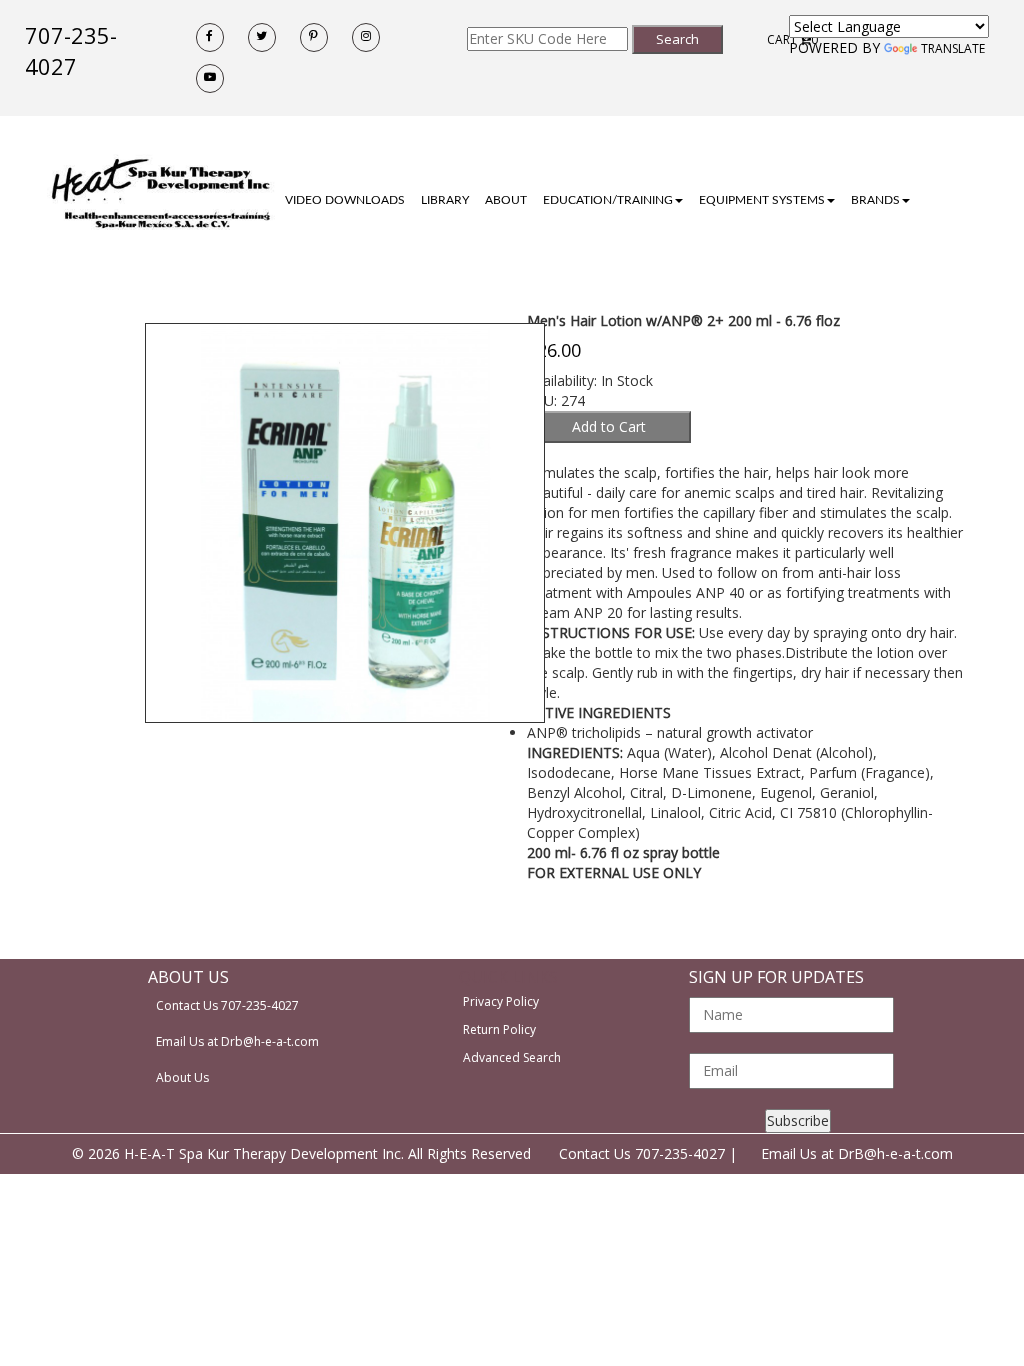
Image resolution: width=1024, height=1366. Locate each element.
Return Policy (499, 1029)
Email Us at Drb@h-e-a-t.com (237, 1041)
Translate (953, 48)
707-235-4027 (71, 50)
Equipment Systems (762, 200)
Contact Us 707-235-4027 (227, 1005)
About (506, 200)
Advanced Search (512, 1057)
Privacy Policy (501, 1001)
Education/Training (608, 200)
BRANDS (875, 200)
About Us (182, 1077)
